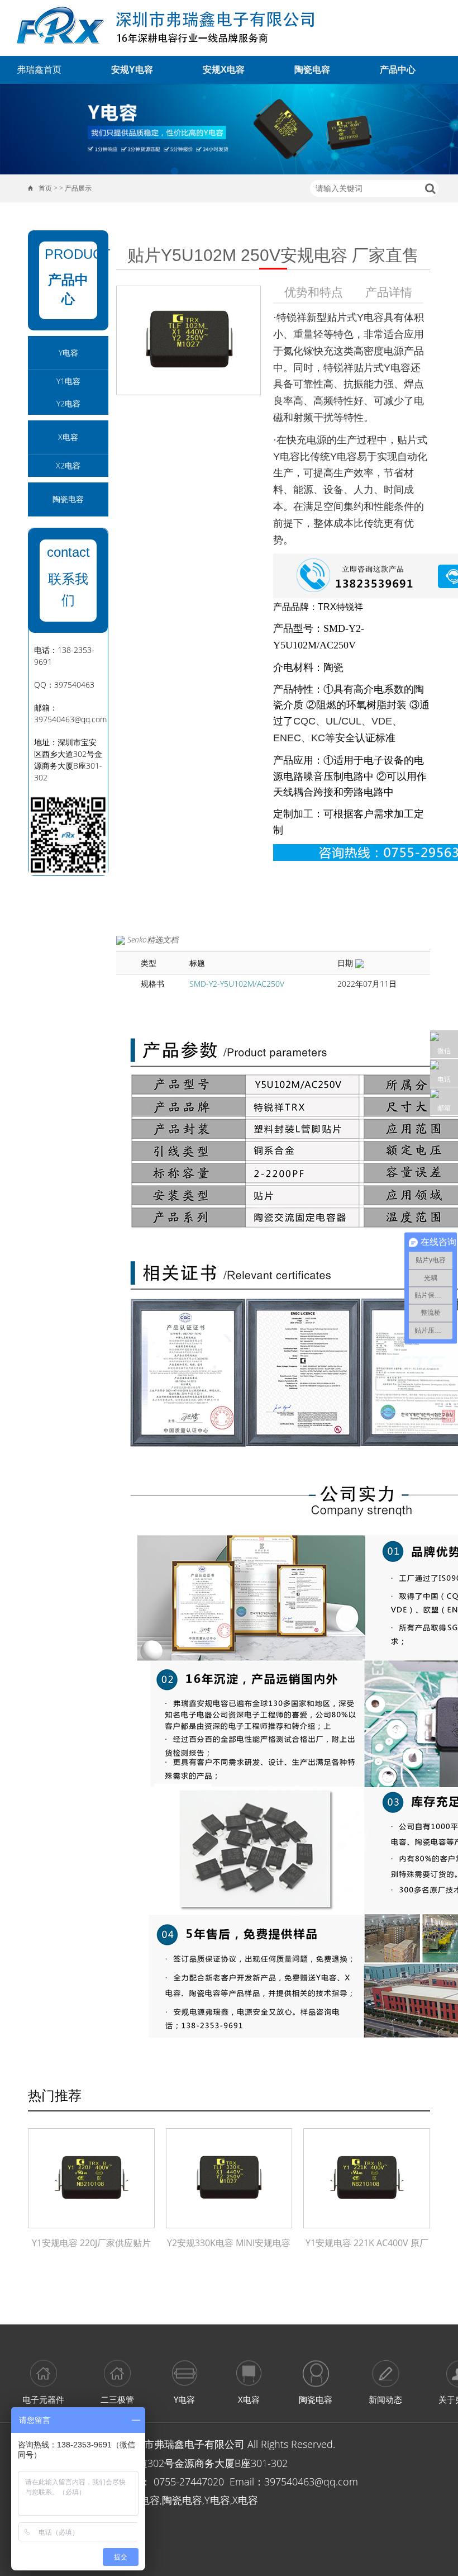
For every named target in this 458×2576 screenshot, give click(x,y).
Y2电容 (68, 403)
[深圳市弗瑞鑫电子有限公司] (172, 28)
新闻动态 (385, 2399)
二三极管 (117, 2399)
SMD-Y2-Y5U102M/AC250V (237, 984)
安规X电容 (224, 70)
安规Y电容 (132, 70)
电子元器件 (43, 2399)
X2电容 (68, 465)
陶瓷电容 (312, 70)
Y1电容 (68, 381)
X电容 (68, 437)
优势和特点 (314, 292)
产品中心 (398, 70)
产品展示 (78, 188)
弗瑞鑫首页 (39, 70)
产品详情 (389, 292)
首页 (45, 188)
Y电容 (68, 352)
